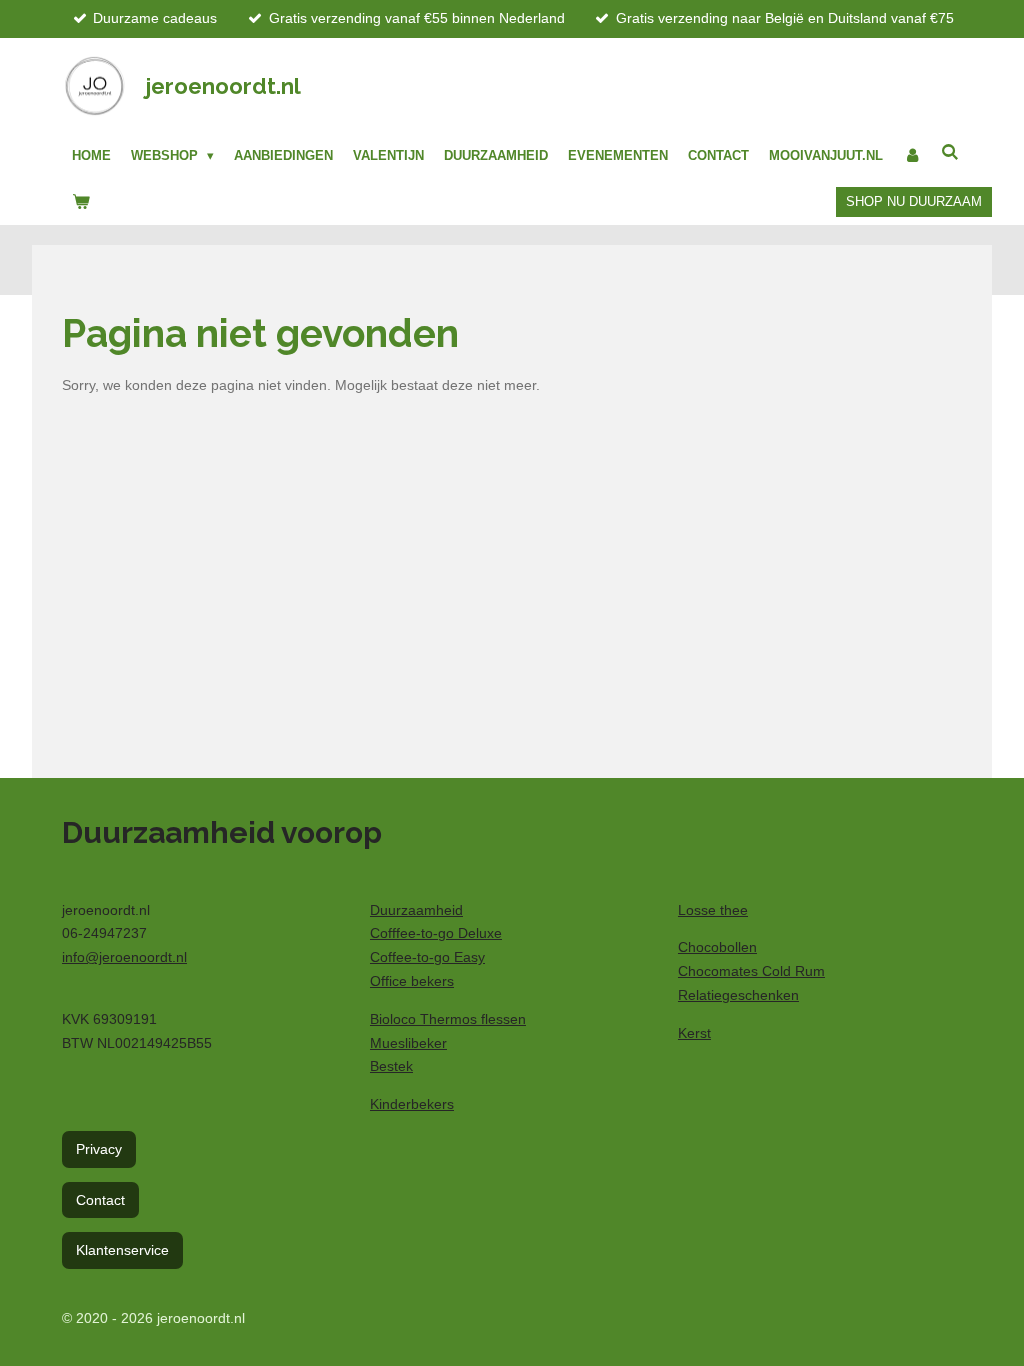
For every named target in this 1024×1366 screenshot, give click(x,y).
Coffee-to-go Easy (427, 957)
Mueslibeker (408, 1043)
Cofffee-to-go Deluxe (436, 933)
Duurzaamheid (416, 910)
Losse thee (713, 910)
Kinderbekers (412, 1104)
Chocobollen (717, 947)
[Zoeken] (950, 152)
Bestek (391, 1066)
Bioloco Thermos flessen (448, 1019)
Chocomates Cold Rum (751, 971)
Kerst (694, 1033)
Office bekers (412, 981)
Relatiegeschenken (738, 995)
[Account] (912, 156)
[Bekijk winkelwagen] (81, 202)
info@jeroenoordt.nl (124, 957)
